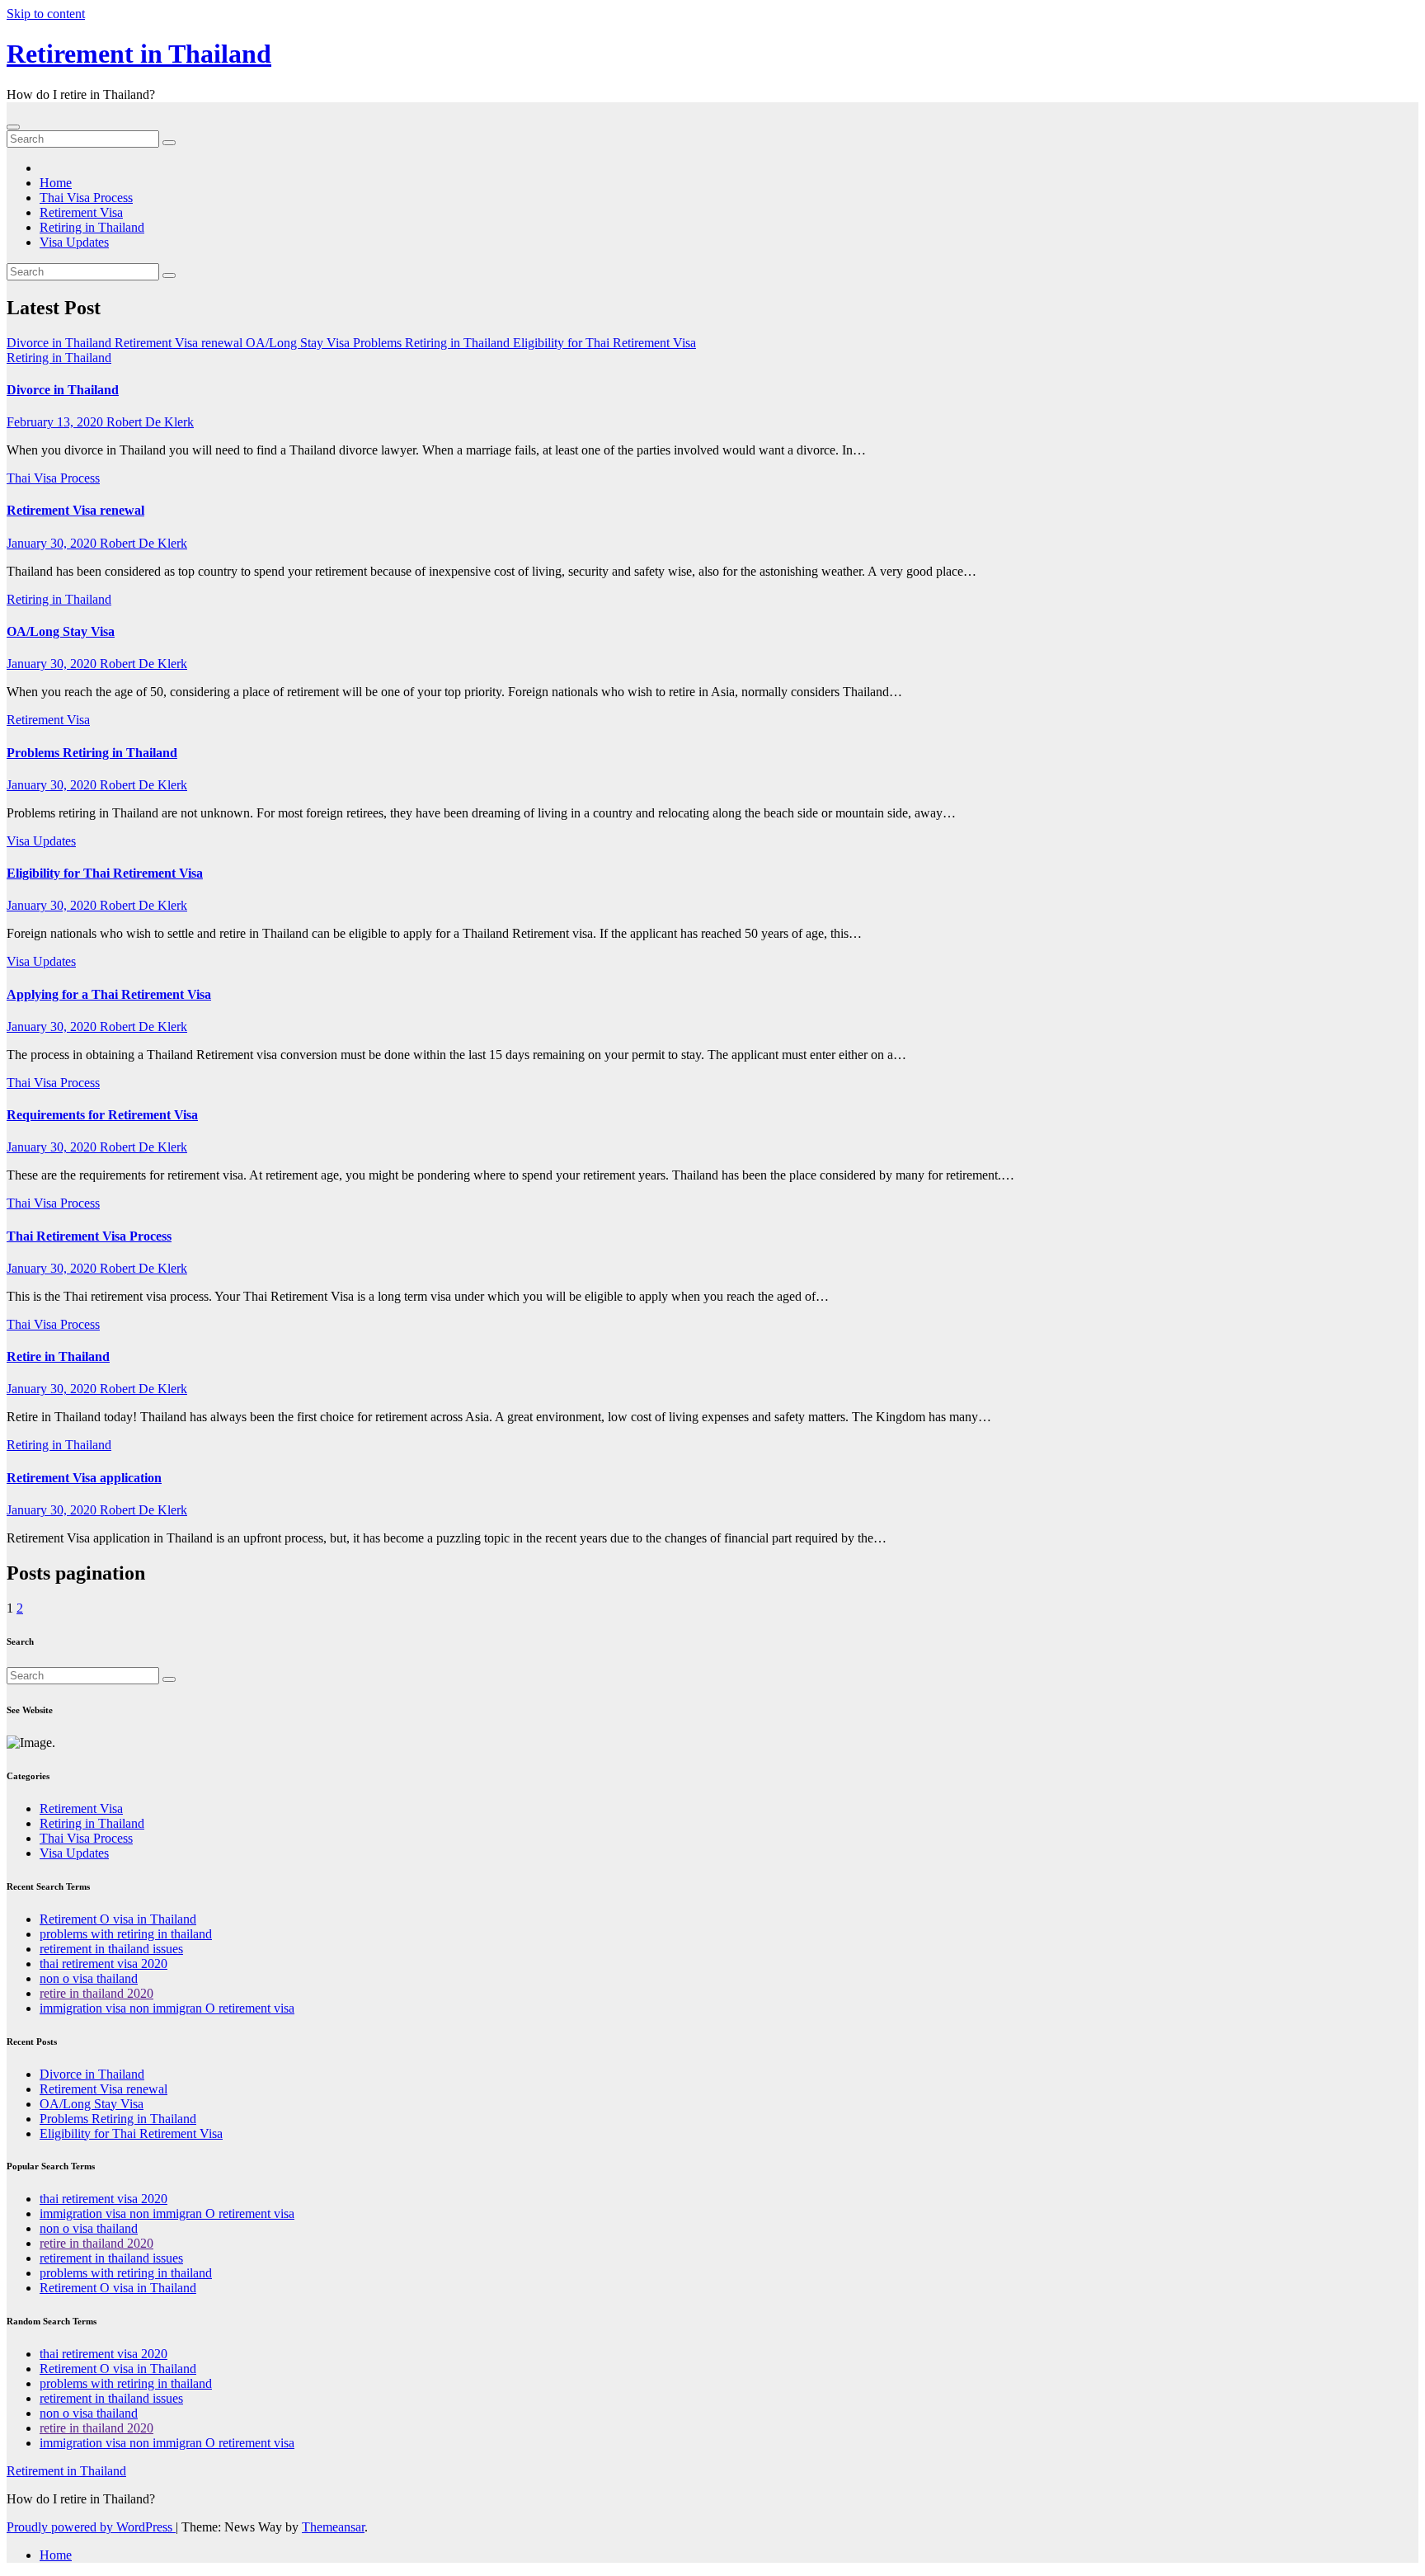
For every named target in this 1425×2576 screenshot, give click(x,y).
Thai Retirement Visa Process (89, 1236)
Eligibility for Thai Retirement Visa (105, 873)
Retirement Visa (81, 212)
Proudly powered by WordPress (91, 2527)
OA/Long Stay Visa (61, 631)
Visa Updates (74, 242)
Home (56, 183)
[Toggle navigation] (13, 127)
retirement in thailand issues (111, 1949)
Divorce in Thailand (63, 390)
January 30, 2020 (53, 543)
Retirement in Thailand (139, 54)
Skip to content (46, 14)
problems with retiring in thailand (126, 1934)
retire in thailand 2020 (96, 1993)
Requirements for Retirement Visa (102, 1115)
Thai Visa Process (86, 198)
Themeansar (333, 2527)
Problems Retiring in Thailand (92, 753)
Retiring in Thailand (92, 227)
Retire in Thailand (58, 1356)
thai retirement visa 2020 (103, 1964)
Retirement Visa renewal (75, 510)
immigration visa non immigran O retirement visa (167, 2008)
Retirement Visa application (84, 1478)
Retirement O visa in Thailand (118, 1919)
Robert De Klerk (150, 422)
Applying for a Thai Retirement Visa (109, 994)
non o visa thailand (89, 1978)
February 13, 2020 (56, 422)
